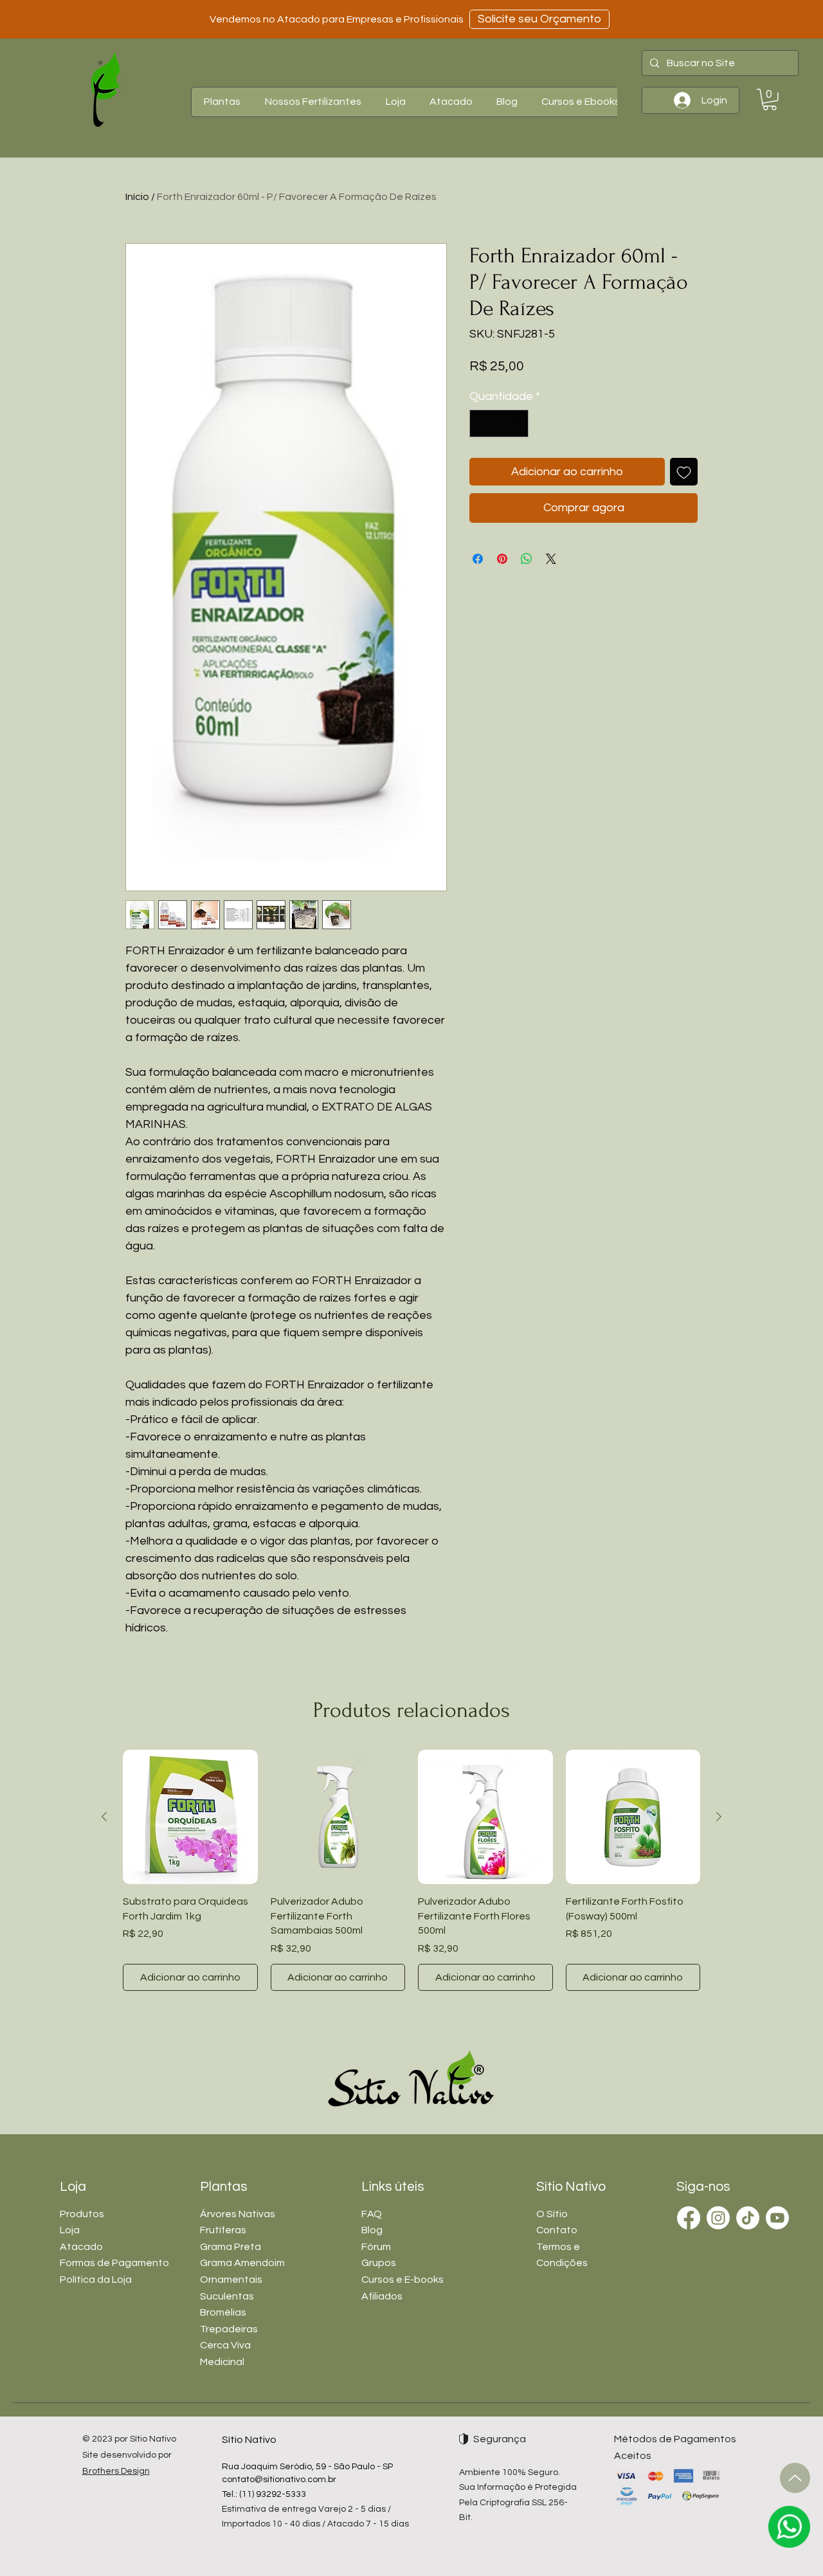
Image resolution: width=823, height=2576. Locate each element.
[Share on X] (551, 559)
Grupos (379, 2263)
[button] (222, 102)
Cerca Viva (225, 2345)
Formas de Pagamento (114, 2263)
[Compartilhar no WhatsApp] (527, 559)
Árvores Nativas (238, 2214)
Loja (70, 2230)
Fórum (376, 2247)
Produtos (82, 2214)
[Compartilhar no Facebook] (478, 559)
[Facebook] (689, 2218)
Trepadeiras (229, 2329)
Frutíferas (223, 2230)
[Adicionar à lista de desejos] (684, 472)
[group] (411, 1870)
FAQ (372, 2214)
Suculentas (227, 2296)
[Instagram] (718, 2218)
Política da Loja (96, 2280)
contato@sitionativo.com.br (279, 2480)
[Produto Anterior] (104, 1817)
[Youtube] (777, 2218)
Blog (372, 2230)
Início (137, 197)
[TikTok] (748, 2218)
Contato (557, 2230)
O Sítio (552, 2214)
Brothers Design (116, 2471)
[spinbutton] (499, 423)
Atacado (81, 2247)
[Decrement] (481, 423)
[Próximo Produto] (719, 1817)
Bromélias (223, 2312)
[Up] (795, 2478)
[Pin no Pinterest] (502, 559)
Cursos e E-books (402, 2280)
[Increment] (517, 423)
